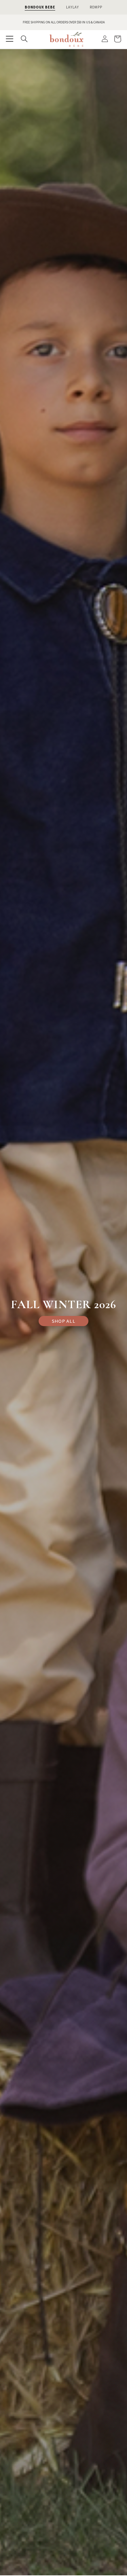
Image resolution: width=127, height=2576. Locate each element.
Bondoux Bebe (40, 7)
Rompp (96, 7)
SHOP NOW (79, 22)
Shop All (64, 1321)
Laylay (72, 7)
